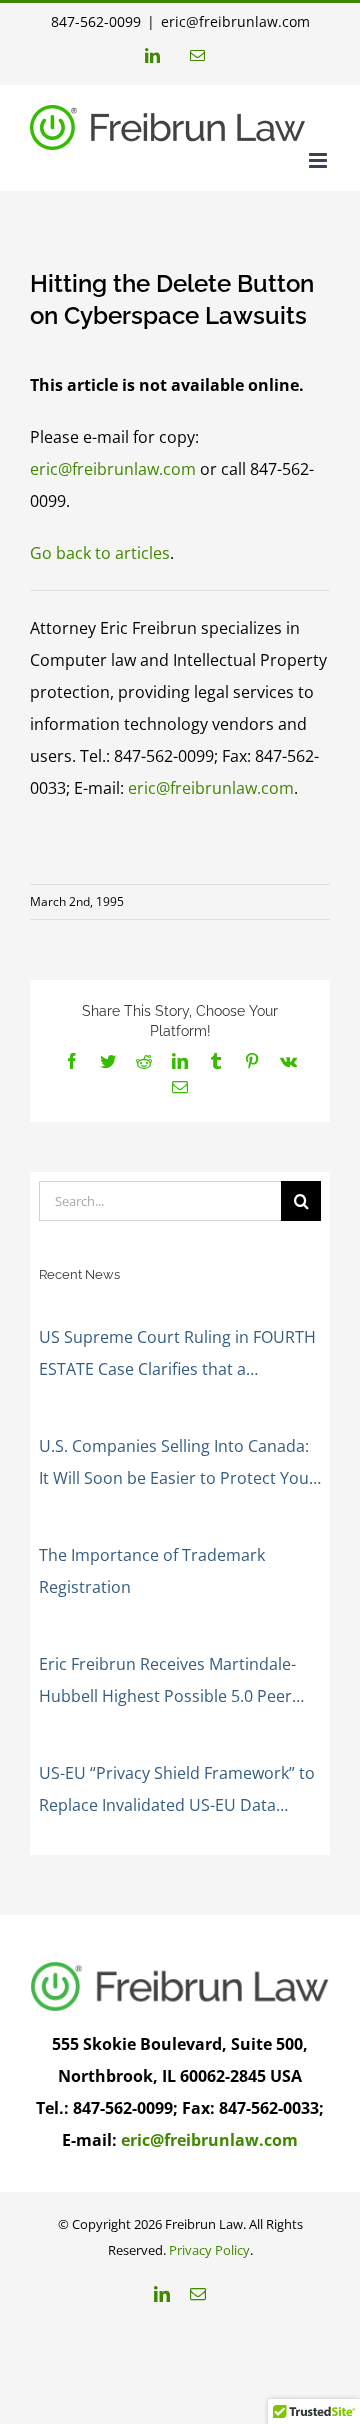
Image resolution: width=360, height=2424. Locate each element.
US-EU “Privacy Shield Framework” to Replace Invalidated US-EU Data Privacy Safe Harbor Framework (177, 1791)
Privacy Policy (209, 2250)
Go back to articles (100, 553)
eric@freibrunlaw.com (235, 21)
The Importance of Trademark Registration (152, 1571)
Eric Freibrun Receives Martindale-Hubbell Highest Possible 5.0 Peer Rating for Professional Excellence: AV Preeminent (180, 1682)
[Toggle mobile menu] (319, 160)
